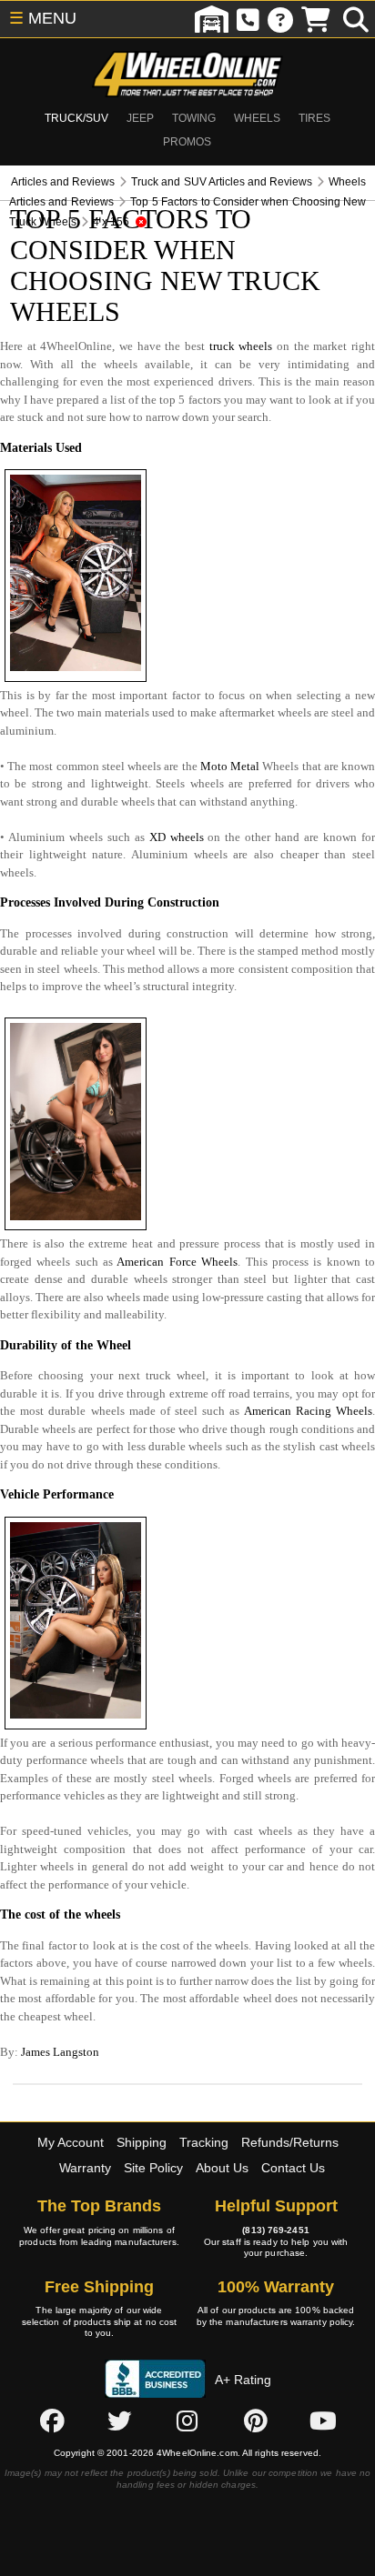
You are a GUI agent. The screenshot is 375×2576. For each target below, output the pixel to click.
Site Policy (153, 2168)
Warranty (85, 2168)
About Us (222, 2168)
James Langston (60, 2052)
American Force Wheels (177, 1262)
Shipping (142, 2142)
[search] (356, 19)
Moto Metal (230, 766)
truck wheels (241, 346)
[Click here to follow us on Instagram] (187, 2421)
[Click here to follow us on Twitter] (119, 2421)
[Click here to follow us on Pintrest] (256, 2421)
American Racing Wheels (308, 1411)
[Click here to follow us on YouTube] (323, 2421)
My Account (71, 2142)
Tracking (204, 2142)
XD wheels (177, 837)
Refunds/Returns (290, 2142)
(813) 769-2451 (275, 2230)
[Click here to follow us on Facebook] (52, 2421)
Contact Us (293, 2168)
